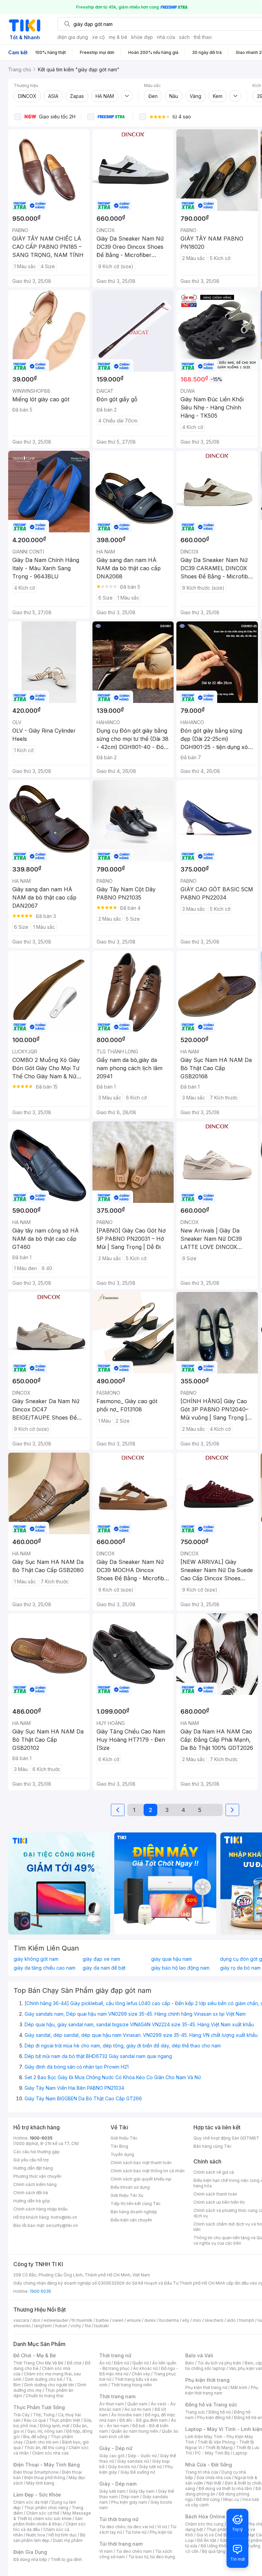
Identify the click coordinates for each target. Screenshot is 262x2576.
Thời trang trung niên (131, 2385)
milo (197, 2320)
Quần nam (137, 2404)
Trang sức (195, 2412)
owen (118, 2320)
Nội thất (214, 2483)
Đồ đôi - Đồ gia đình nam (143, 2420)
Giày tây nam (142, 2491)
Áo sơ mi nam (138, 2409)
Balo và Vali (199, 2355)
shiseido (22, 2326)
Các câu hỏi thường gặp (37, 2152)
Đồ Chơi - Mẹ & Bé (35, 2355)
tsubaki (101, 2326)
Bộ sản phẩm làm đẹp (49, 2538)
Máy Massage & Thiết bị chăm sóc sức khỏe (52, 2516)
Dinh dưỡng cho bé (44, 2379)
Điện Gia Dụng (30, 2552)
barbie (102, 2320)
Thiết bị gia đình (66, 2559)
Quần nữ (141, 2363)
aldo (231, 2320)
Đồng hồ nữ (220, 2412)
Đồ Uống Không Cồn (221, 2546)
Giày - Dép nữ (116, 2448)
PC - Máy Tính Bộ (212, 2453)
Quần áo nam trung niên (135, 2431)
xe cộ (98, 37)
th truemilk (82, 2320)
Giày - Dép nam (118, 2484)
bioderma (169, 2320)
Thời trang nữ (115, 2355)
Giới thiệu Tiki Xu (127, 2195)
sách (184, 37)
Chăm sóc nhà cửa (50, 2453)
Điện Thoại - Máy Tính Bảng (47, 2465)
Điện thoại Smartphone (36, 2472)
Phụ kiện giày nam (129, 2502)
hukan (61, 2326)
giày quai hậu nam (171, 1959)
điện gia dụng (73, 37)
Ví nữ (162, 2527)
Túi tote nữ (136, 2532)
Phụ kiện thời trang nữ (206, 2387)
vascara (21, 2320)
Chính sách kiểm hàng (35, 2184)
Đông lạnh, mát (55, 2426)
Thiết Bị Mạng (219, 2448)
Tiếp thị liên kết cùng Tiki (135, 2204)
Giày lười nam (112, 2491)
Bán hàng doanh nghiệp (134, 2212)
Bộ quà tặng (214, 2551)
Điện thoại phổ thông (45, 2478)
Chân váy (141, 2374)
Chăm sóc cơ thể (43, 2513)
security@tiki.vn (62, 2225)
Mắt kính (239, 2387)
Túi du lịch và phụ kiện (219, 2363)
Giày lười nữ (150, 2467)
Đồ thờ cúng (208, 2499)
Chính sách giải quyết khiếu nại (141, 2179)
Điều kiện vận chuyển (131, 2220)
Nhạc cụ (231, 2499)
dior (36, 2320)
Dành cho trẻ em (42, 2442)
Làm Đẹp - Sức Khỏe (37, 2495)
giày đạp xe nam (101, 1959)
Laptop (240, 2453)
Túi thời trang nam (121, 2544)
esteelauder (56, 2320)
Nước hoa (36, 2535)
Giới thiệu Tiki (124, 2138)
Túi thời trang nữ (119, 2519)
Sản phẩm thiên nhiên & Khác (48, 2521)
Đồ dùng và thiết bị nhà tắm (225, 2488)
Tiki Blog (119, 2146)
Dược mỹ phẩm (68, 2540)
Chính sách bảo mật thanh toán (141, 2163)
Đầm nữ (121, 2363)
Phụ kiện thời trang (207, 2380)
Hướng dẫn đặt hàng (33, 2168)
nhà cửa (166, 37)
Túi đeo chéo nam (134, 2551)
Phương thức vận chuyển (37, 2176)
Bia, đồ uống (35, 2437)
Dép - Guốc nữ (142, 2456)
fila (88, 2326)
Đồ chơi (74, 2363)
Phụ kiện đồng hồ (214, 2417)
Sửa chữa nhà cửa (214, 2478)
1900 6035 (40, 2291)
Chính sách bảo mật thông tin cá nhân (148, 2171)
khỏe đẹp (142, 37)
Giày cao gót (112, 2456)
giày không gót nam (36, 1959)
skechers (214, 2320)
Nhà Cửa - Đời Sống (209, 2465)
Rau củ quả (35, 2420)
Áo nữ (105, 2363)
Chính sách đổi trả (31, 2193)
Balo (190, 2363)
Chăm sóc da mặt (31, 2502)
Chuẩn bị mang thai (45, 2396)
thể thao (203, 37)
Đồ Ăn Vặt (207, 2540)
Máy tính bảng (40, 2483)
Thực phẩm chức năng (46, 2508)
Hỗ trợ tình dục (63, 2535)
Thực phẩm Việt (65, 2420)
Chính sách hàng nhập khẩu (40, 2209)
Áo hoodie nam (126, 2415)
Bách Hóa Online (205, 2516)
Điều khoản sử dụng (130, 2187)
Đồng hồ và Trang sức (211, 2405)
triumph (247, 2320)
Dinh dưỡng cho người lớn (49, 2385)
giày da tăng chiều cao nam (45, 1968)
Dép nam (130, 2497)
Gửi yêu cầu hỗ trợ (31, 2160)
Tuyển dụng (122, 2154)
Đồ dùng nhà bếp (30, 2559)
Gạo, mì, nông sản (45, 2431)
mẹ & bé (118, 37)
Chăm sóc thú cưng (204, 2524)
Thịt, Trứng (44, 2415)
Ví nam (106, 2551)
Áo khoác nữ (145, 2368)
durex (150, 2320)
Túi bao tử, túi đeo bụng (152, 2557)
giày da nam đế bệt (104, 1968)
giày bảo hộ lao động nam (180, 1968)
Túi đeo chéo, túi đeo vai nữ (127, 2527)
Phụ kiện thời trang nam (222, 2390)
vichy (76, 2326)
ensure (134, 2320)
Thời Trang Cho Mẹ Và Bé (38, 2363)
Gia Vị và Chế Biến (214, 2535)
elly (186, 2320)
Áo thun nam (112, 2404)
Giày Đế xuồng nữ (138, 2472)
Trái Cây (21, 2415)
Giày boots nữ (122, 2467)
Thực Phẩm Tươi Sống (39, 2407)
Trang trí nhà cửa (202, 2472)
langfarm (43, 2326)
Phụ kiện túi (161, 2532)
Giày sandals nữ (133, 2461)
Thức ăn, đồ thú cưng (45, 2448)
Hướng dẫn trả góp (32, 2201)
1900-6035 (41, 2138)
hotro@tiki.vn (64, 2217)
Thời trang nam (117, 2396)
